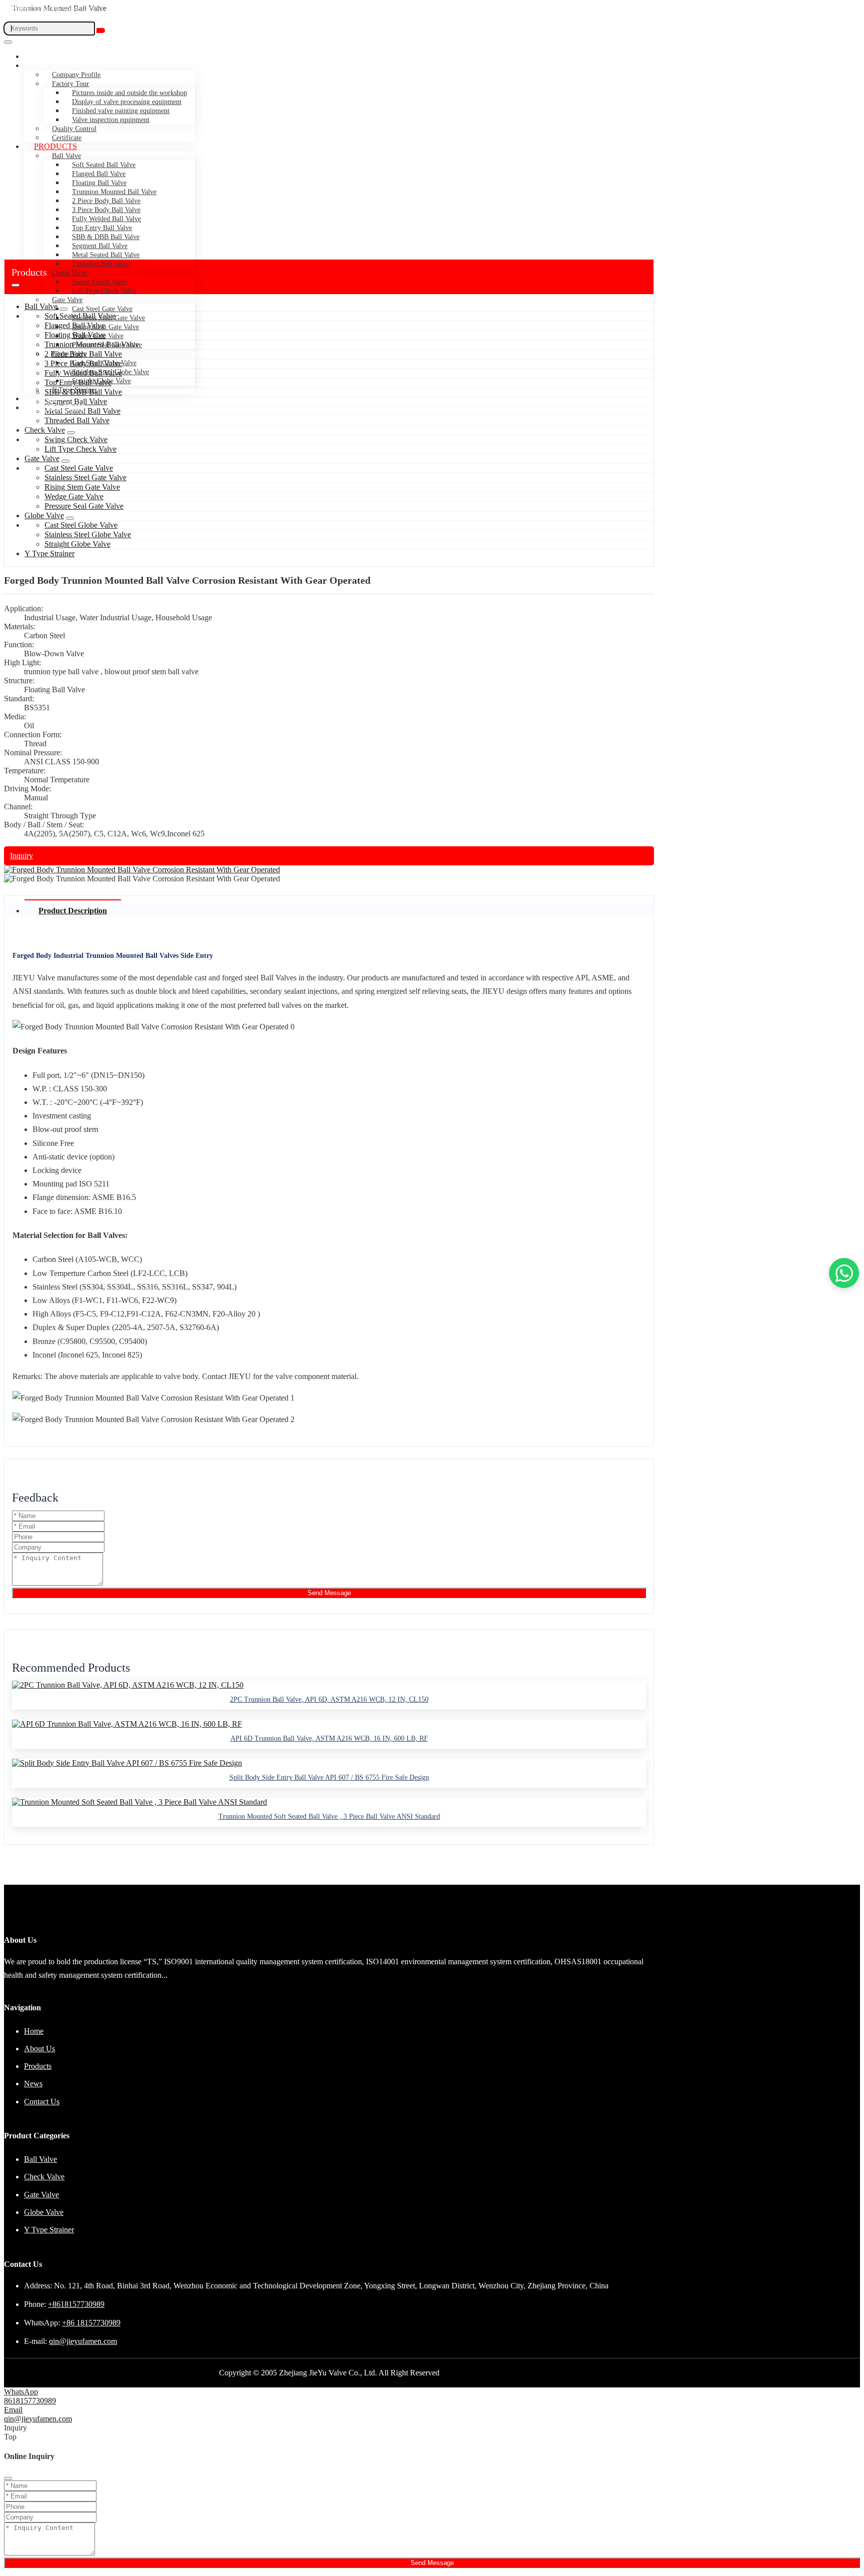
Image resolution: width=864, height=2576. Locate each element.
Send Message (329, 1593)
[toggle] (8, 42)
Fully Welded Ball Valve (106, 219)
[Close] (8, 2478)
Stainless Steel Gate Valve (108, 318)
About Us (54, 65)
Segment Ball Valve (100, 246)
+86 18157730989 (91, 2323)
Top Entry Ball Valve (102, 228)
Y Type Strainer (74, 390)
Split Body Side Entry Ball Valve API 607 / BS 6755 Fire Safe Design (329, 1777)
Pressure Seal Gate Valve (107, 345)
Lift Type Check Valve (104, 291)
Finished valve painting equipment (121, 111)
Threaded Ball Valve (101, 264)
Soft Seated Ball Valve (104, 165)
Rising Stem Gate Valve (105, 327)
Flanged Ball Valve (99, 174)
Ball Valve (66, 156)
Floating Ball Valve (99, 183)
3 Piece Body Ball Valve (106, 210)
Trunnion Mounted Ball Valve (114, 192)
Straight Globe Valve (101, 381)
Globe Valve (69, 354)
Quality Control (74, 129)
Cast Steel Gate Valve (102, 309)
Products (55, 146)
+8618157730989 (76, 2304)
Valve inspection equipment (111, 120)
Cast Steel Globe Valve (104, 363)
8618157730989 (30, 2401)
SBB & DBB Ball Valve (106, 237)
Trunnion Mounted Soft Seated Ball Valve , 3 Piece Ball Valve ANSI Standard (329, 1816)
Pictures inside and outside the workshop (129, 93)
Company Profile (76, 75)
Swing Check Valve (99, 282)
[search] (101, 31)
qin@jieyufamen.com (83, 2341)
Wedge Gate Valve (98, 336)
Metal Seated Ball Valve (106, 255)
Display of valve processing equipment (127, 102)
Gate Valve (67, 300)
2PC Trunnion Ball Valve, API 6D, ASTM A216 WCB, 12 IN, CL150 (329, 1699)
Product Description (73, 911)
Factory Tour (70, 84)
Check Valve (45, 430)
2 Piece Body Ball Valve (106, 201)
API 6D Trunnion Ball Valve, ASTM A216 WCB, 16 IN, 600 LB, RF (329, 1738)
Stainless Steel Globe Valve (110, 372)
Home (46, 56)
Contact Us (59, 407)
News (45, 398)
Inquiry (21, 856)
